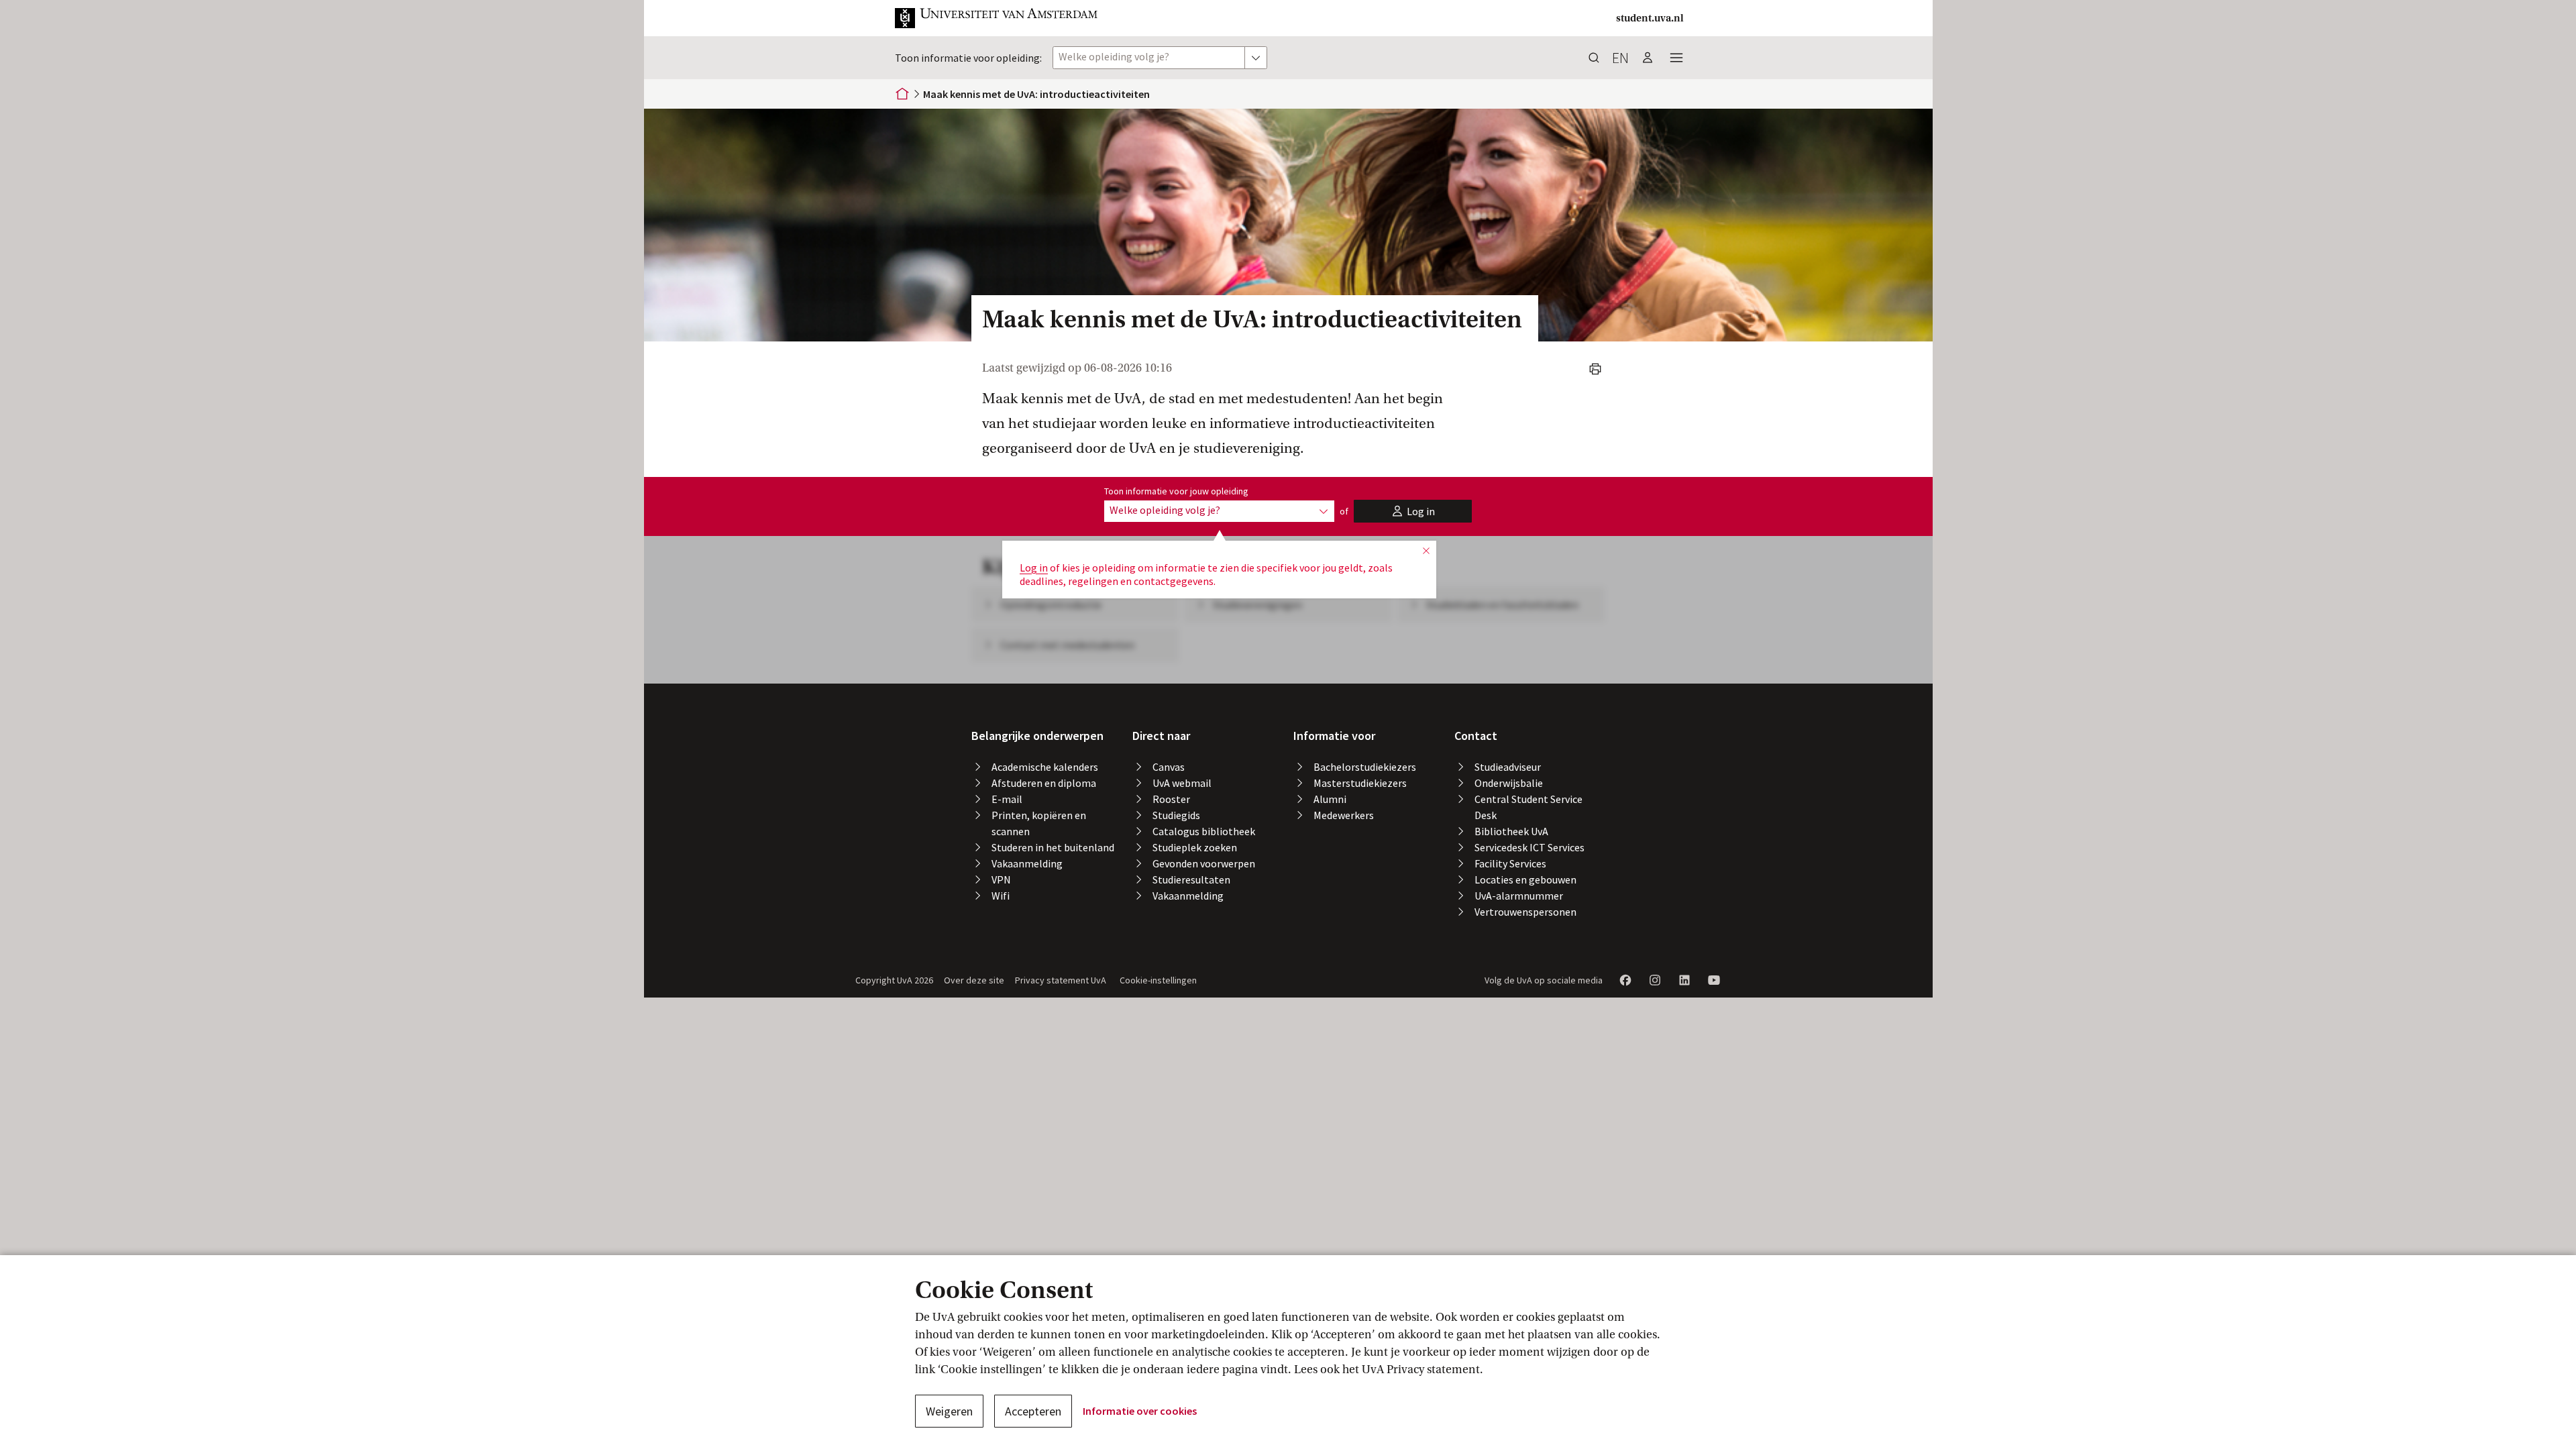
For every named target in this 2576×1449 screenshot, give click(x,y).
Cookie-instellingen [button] (1158, 980)
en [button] (1620, 58)
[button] (997, 18)
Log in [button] (1034, 568)
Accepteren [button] (1033, 1411)
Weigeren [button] (949, 1411)
